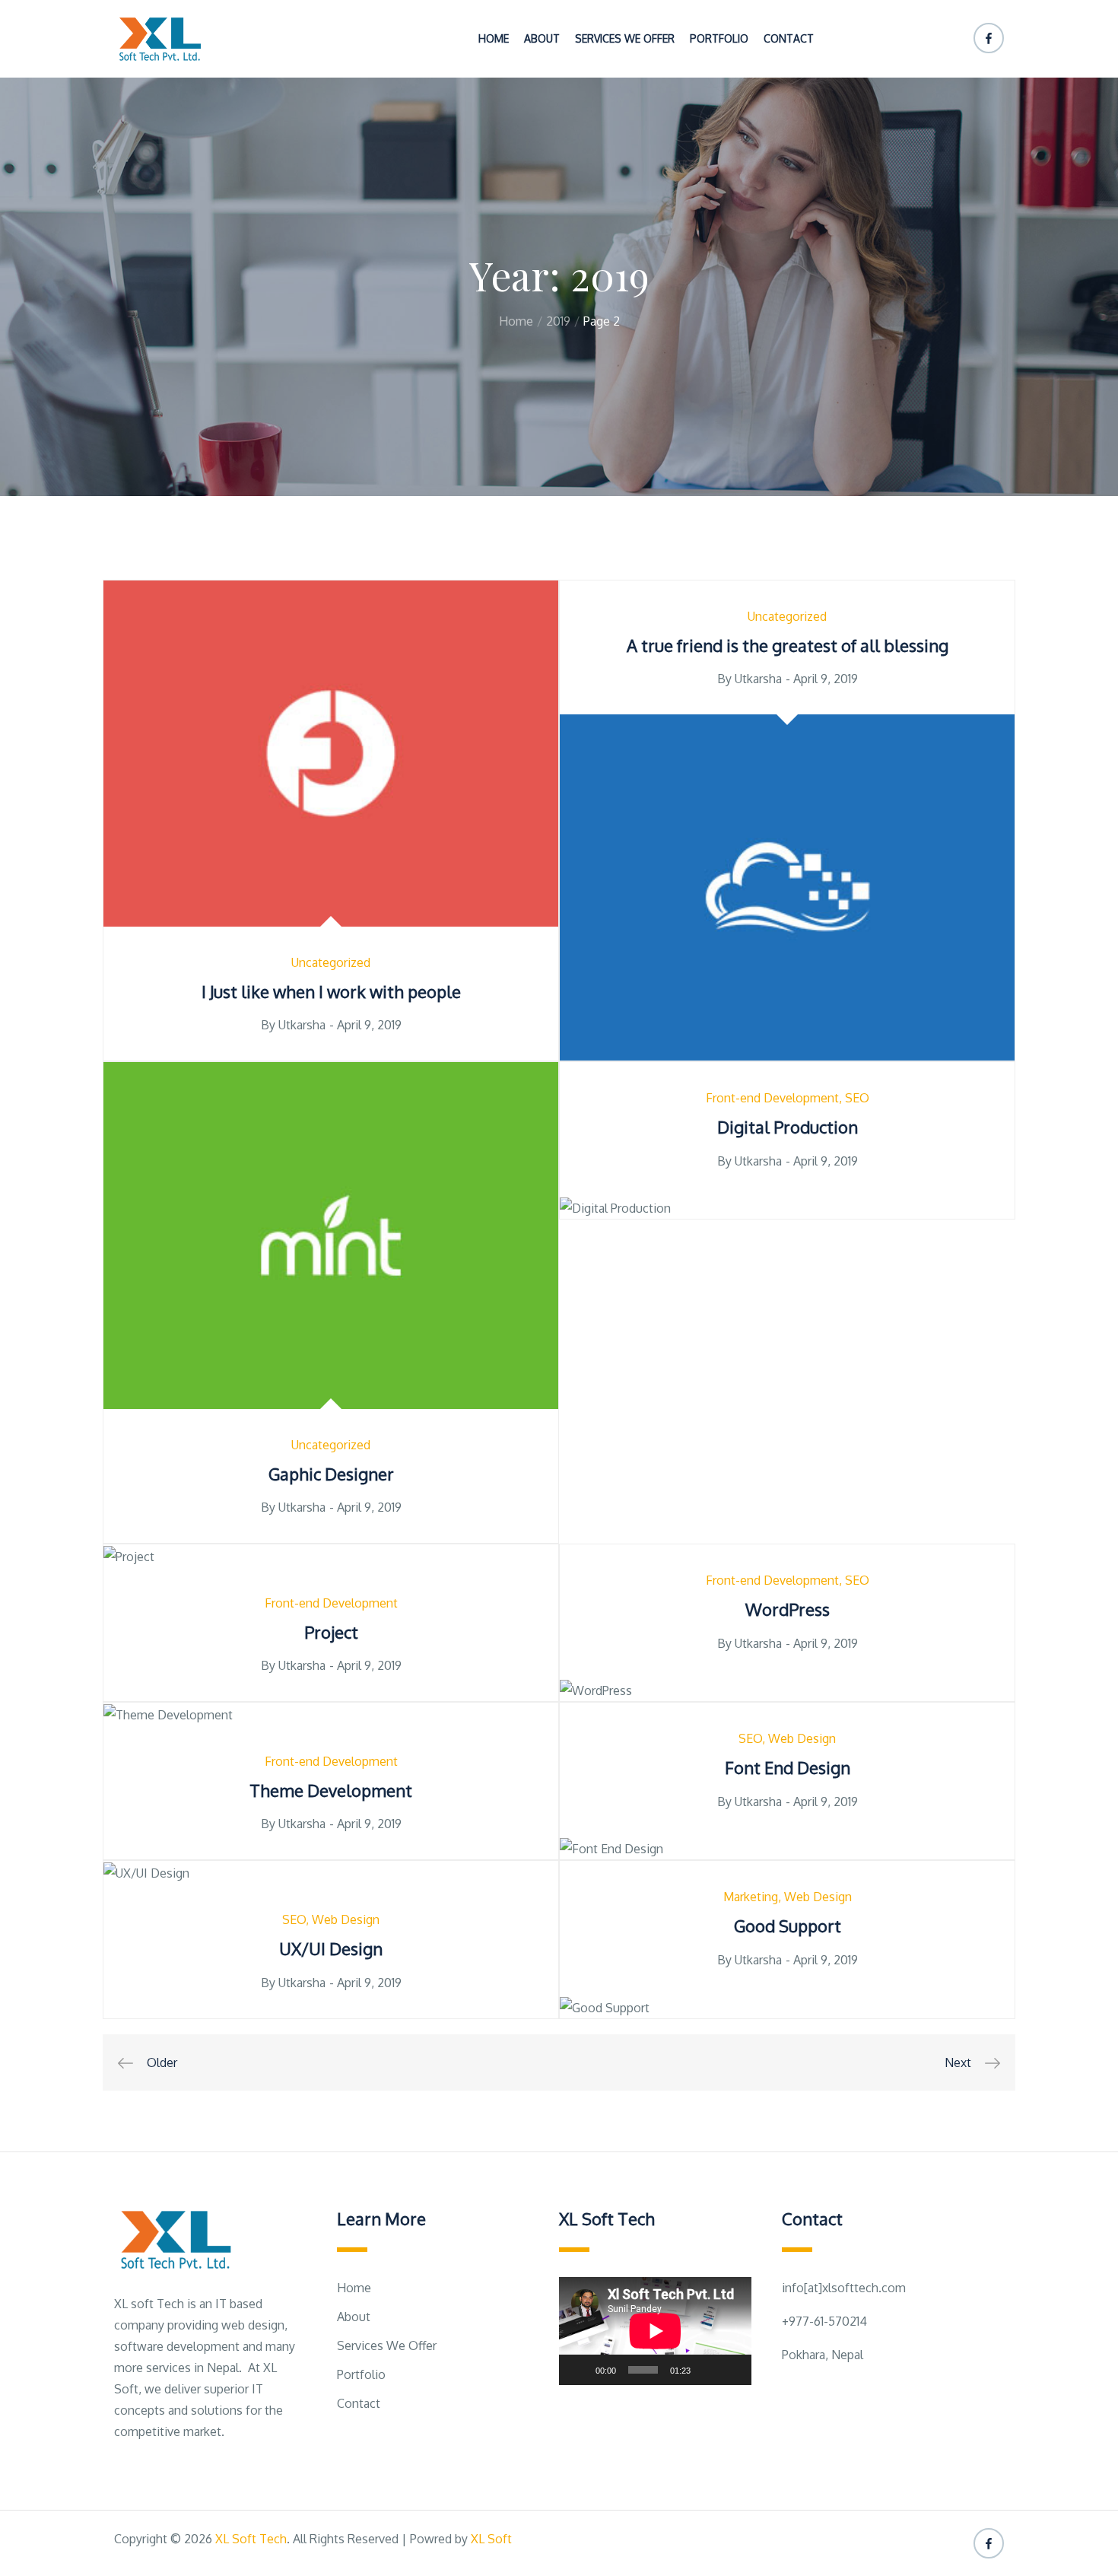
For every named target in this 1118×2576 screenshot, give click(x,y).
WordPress (788, 1609)
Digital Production (788, 1127)
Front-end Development (772, 1098)
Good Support (788, 1926)
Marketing (751, 1897)
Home (494, 38)
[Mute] (707, 2370)
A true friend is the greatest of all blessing (788, 645)
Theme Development (331, 1790)
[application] (655, 2331)
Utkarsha (302, 1025)
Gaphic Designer (331, 1474)
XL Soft (491, 2539)
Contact (789, 38)
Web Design (802, 1738)
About (542, 38)
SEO (857, 1098)
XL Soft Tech (251, 2539)
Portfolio (719, 38)
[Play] (579, 2370)
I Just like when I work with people (331, 991)
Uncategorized (331, 962)
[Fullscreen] (732, 2370)
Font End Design (788, 1767)
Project (331, 1632)
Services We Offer (625, 38)
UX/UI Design (331, 1948)
